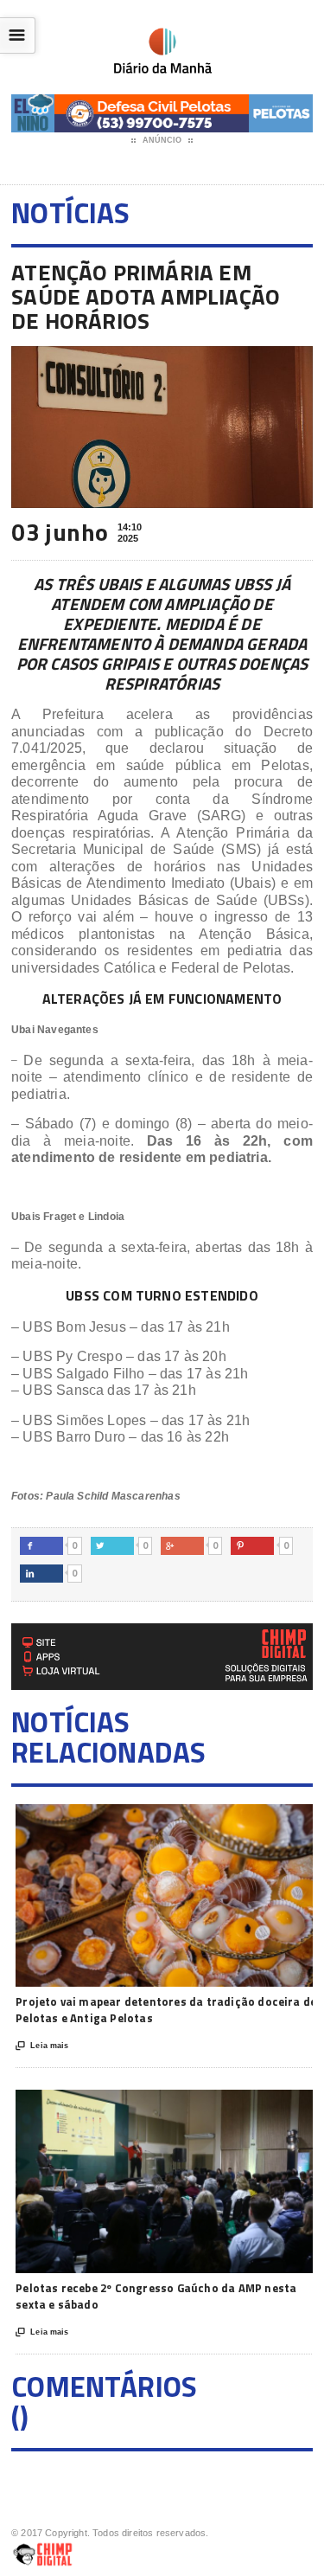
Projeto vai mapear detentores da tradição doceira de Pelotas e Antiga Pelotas (166, 2010)
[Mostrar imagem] (145, 1819)
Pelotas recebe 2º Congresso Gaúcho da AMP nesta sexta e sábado (156, 2297)
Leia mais (42, 2046)
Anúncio (162, 140)
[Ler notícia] (188, 1819)
